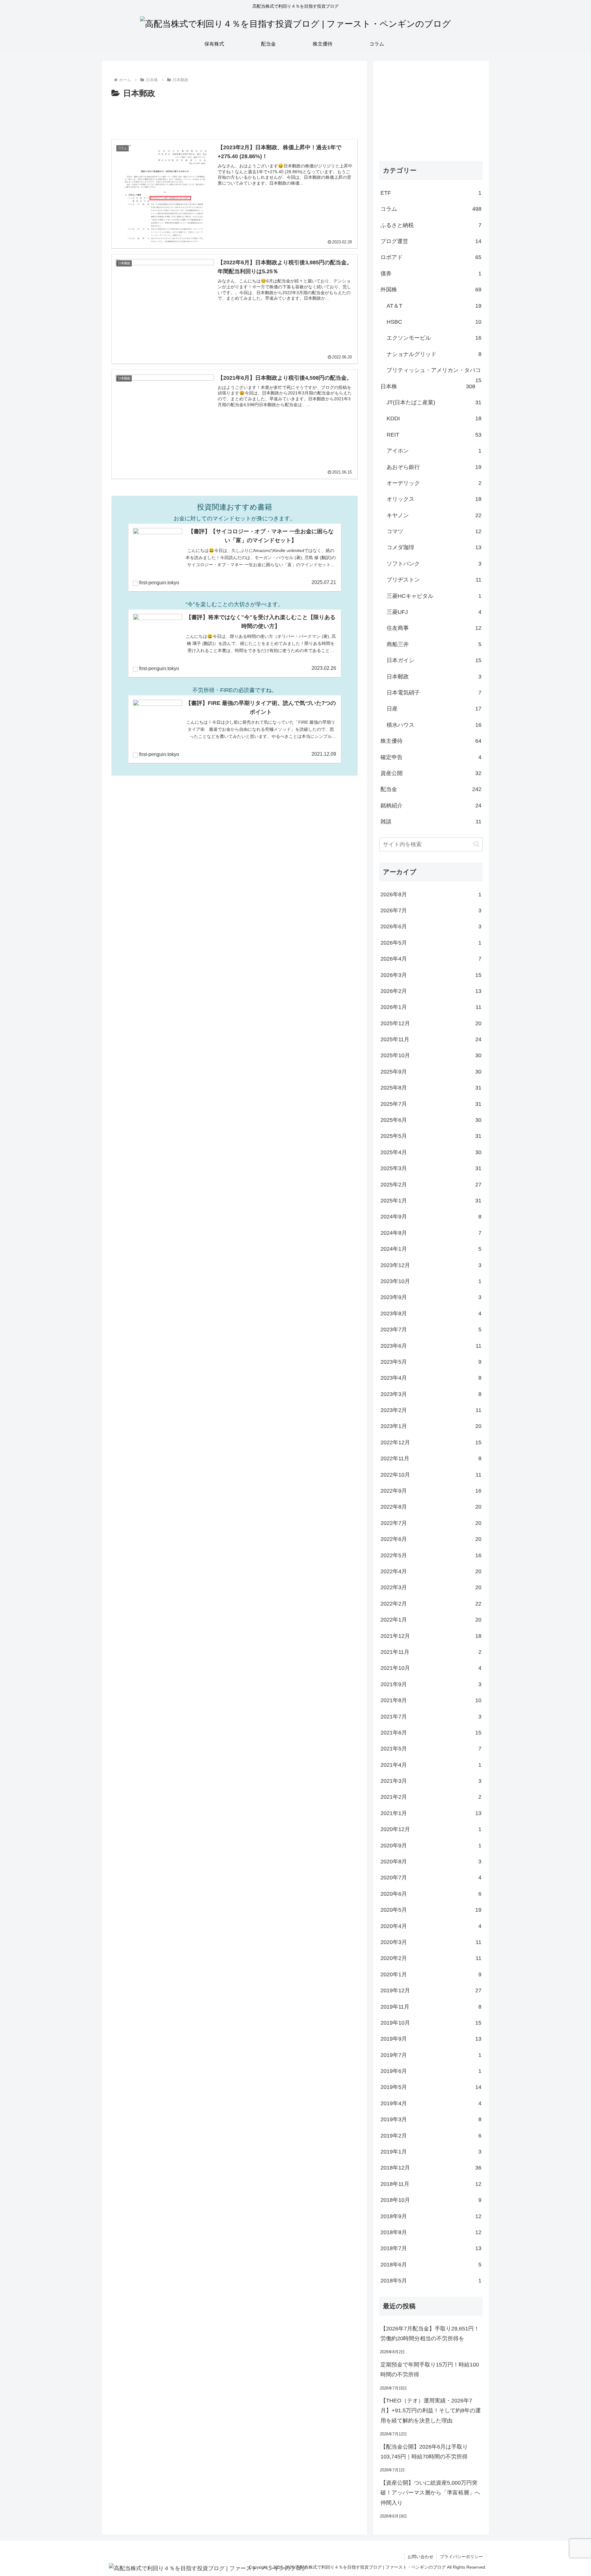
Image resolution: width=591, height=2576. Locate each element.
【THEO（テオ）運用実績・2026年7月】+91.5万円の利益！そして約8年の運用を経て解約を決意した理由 (431, 2411)
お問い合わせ (420, 2557)
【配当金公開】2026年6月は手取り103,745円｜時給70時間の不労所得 (424, 2452)
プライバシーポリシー (461, 2557)
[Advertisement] (235, 118)
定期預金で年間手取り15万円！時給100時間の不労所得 (430, 2370)
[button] (476, 844)
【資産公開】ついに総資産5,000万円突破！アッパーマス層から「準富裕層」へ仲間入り (430, 2493)
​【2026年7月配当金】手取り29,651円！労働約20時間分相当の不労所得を (430, 2334)
